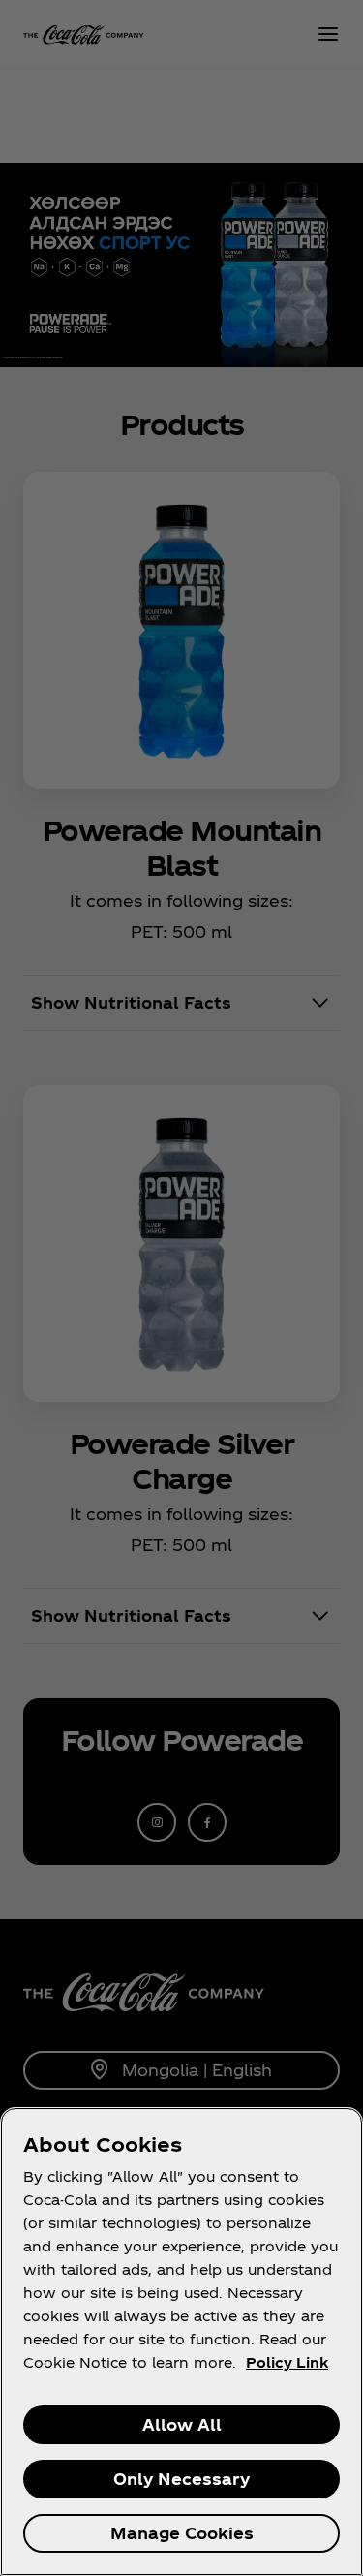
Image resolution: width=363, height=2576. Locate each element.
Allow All (182, 2424)
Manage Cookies (182, 2533)
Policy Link (287, 2362)
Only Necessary (181, 2479)
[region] (181, 2342)
